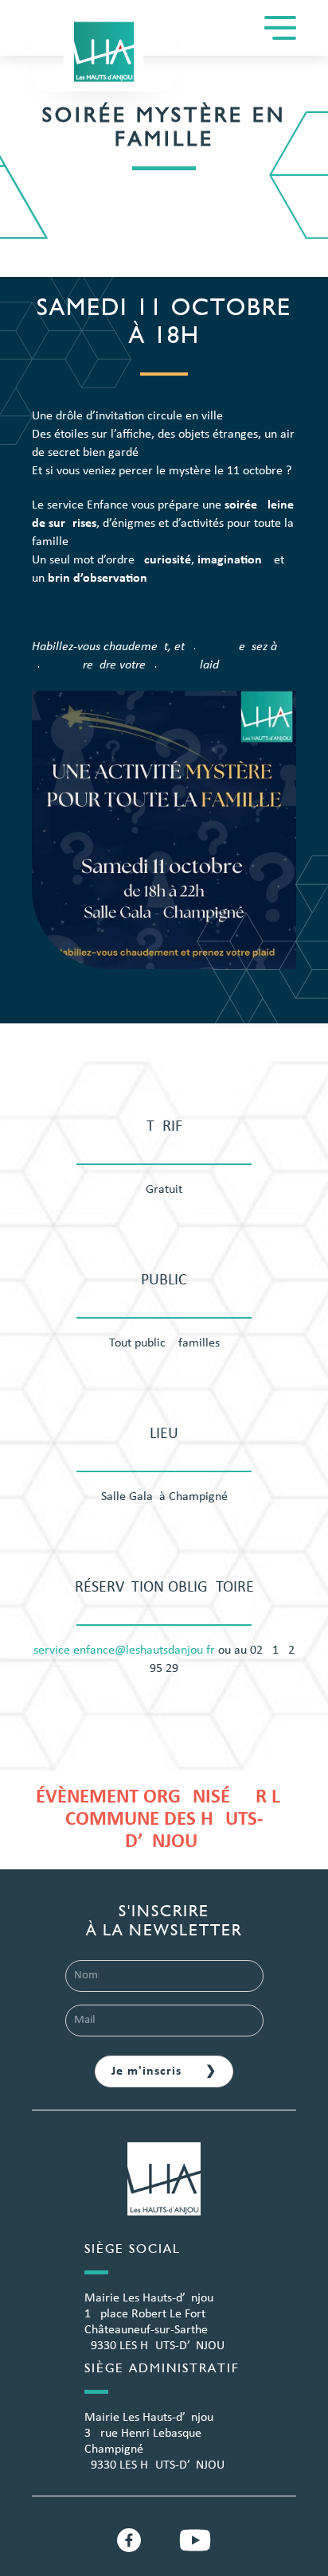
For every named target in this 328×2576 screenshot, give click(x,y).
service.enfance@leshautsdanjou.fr (124, 1650)
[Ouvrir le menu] (280, 28)
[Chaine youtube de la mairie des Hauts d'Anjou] (195, 2540)
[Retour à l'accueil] (103, 52)
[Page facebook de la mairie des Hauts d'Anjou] (129, 2540)
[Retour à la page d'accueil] (164, 2188)
